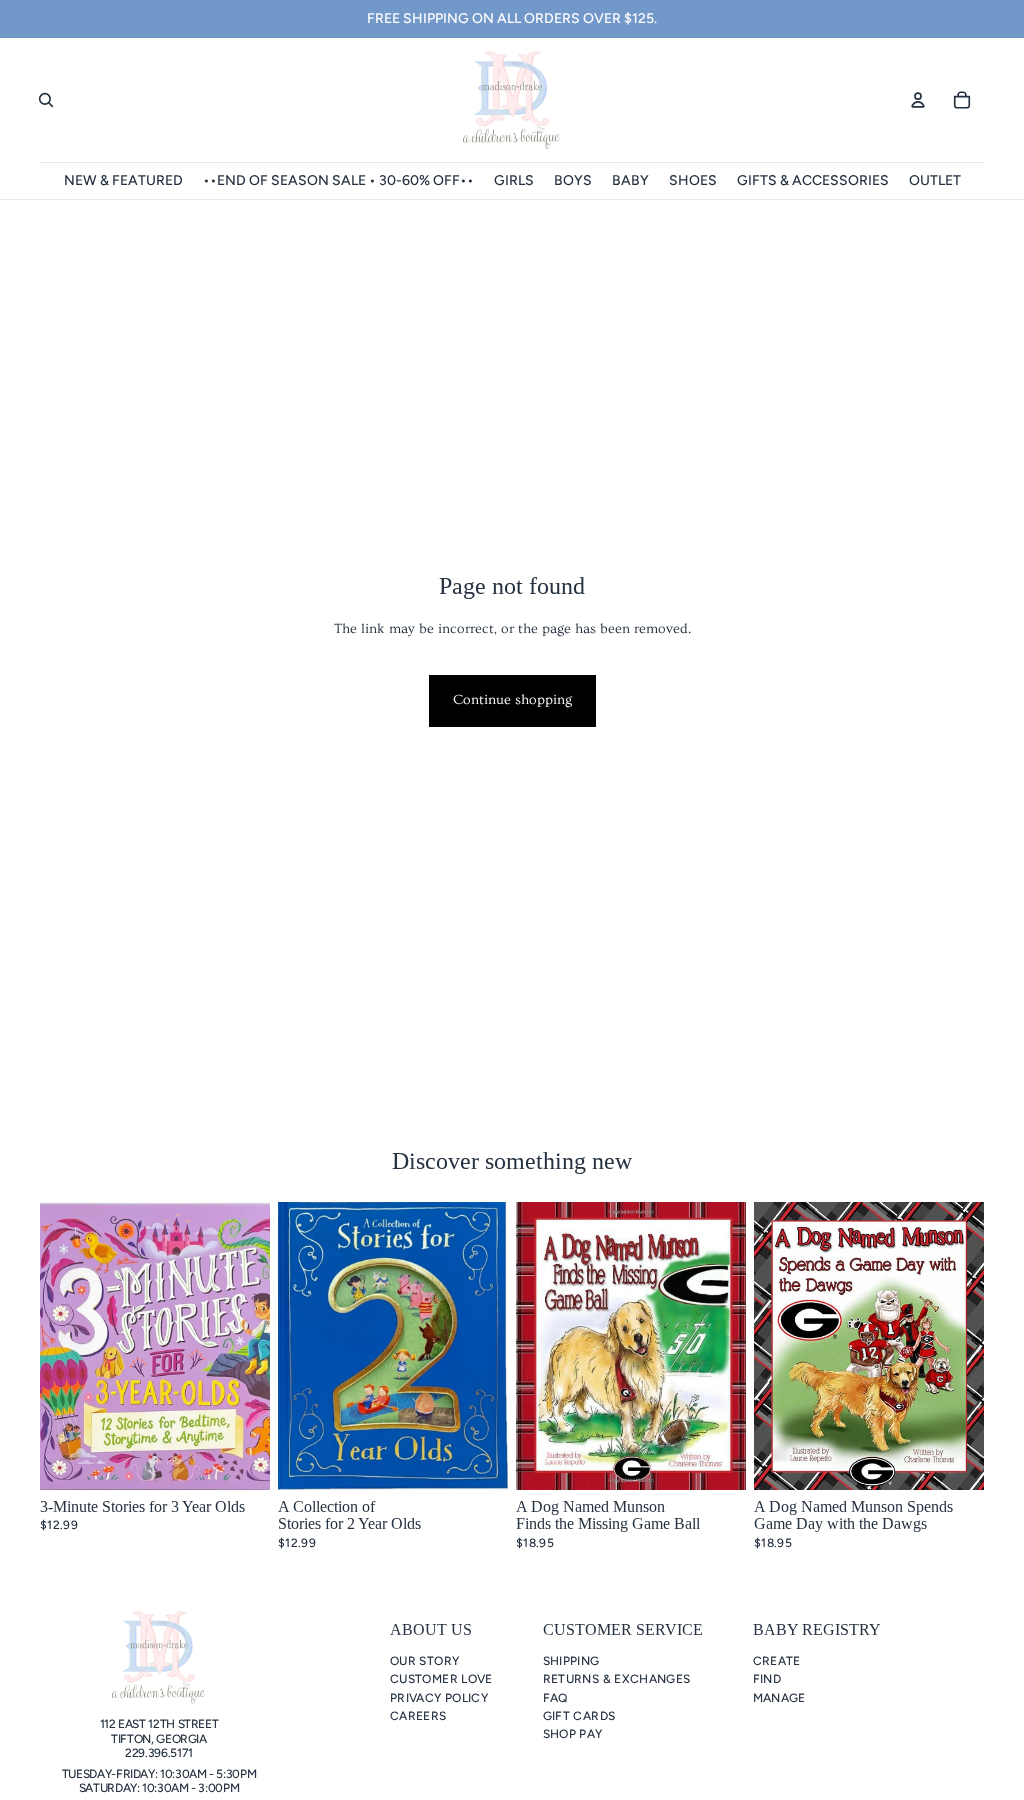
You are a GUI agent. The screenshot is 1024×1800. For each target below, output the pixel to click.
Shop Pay (573, 1734)
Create (777, 1661)
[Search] (46, 100)
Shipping (571, 1661)
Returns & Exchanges (617, 1679)
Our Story (424, 1661)
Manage (779, 1698)
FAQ (555, 1698)
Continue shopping (512, 700)
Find (767, 1679)
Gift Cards (579, 1716)
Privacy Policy (439, 1698)
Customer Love (441, 1679)
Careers (418, 1716)
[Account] (918, 100)
